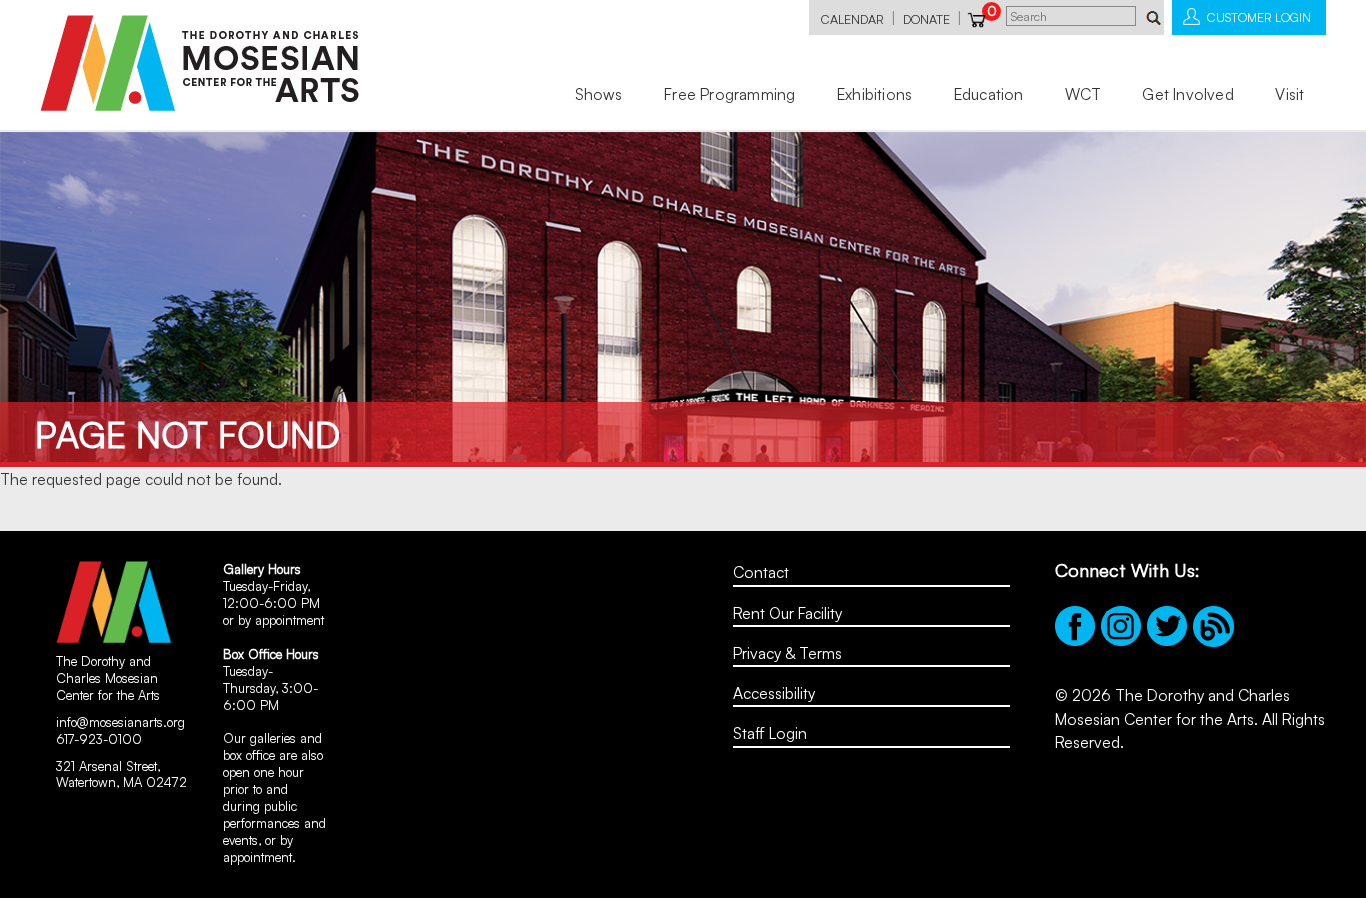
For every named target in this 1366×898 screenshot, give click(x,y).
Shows (599, 94)
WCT (1083, 94)
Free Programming (729, 94)
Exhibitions (874, 94)
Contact (761, 572)
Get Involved (1187, 94)
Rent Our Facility (787, 613)
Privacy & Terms (787, 653)
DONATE (926, 19)
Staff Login (770, 733)
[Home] (199, 63)
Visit (1289, 94)
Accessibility (774, 693)
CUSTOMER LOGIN (1259, 17)
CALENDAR (852, 19)
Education (989, 94)
